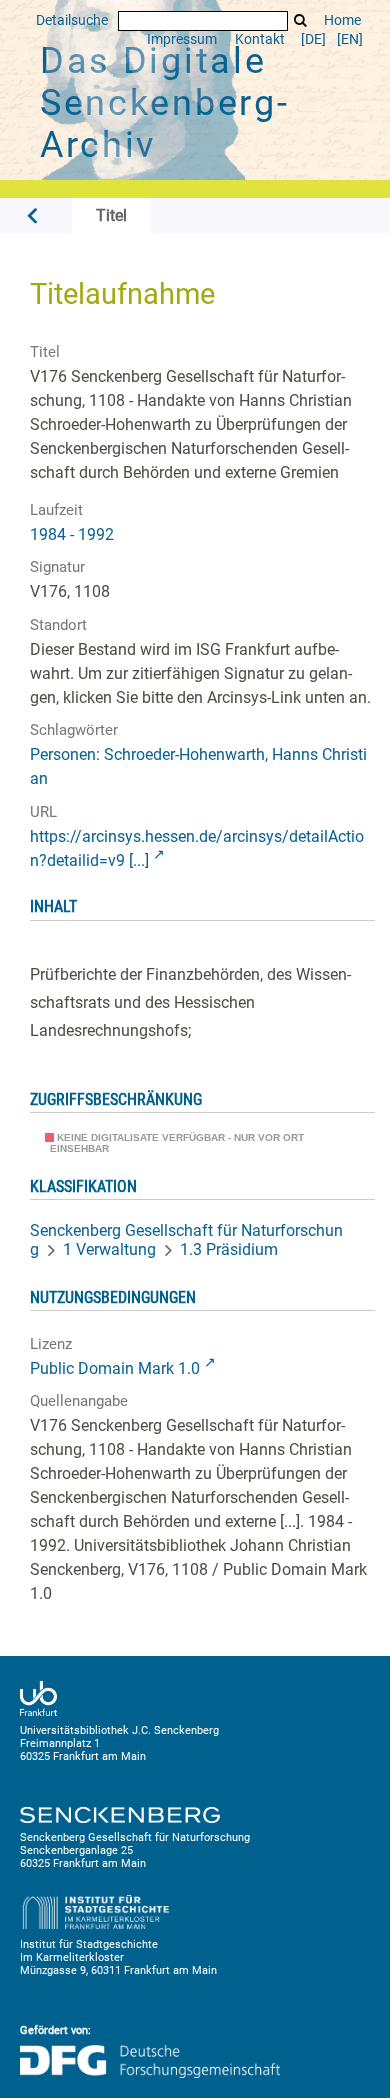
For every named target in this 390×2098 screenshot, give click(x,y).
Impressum (182, 39)
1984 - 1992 (72, 534)
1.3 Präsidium (229, 1249)
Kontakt (260, 39)
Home (342, 20)
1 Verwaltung (109, 1249)
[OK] (301, 20)
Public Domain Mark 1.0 (115, 1368)
